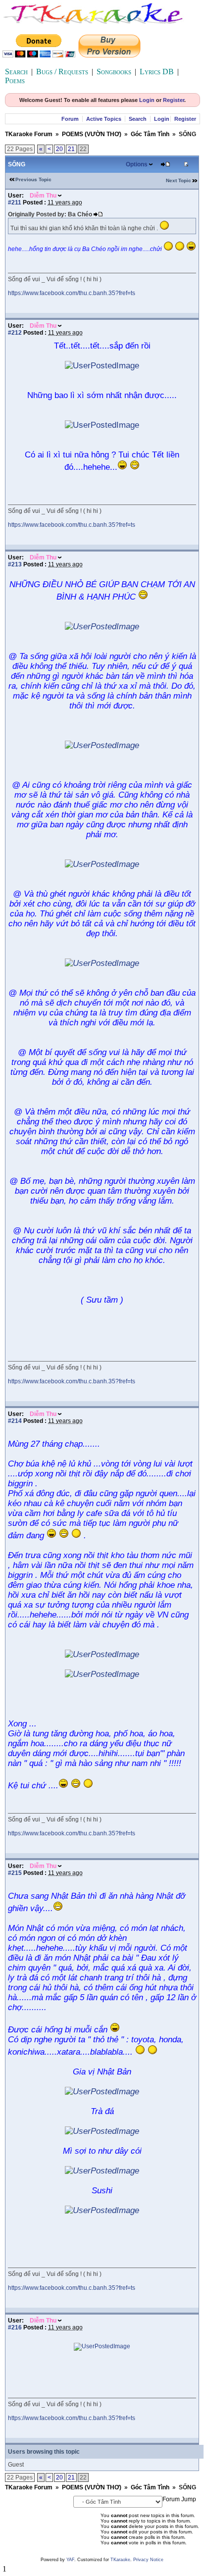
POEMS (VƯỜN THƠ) (92, 134)
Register (174, 100)
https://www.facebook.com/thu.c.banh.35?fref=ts (72, 293)
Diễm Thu (43, 196)
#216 (15, 2327)
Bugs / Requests (62, 72)
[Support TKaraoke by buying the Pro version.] (109, 55)
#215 (15, 1873)
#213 (15, 564)
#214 (15, 1421)
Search (16, 72)
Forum (70, 119)
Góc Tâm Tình (150, 134)
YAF (70, 2560)
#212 (15, 333)
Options (137, 164)
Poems (15, 80)
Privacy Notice (148, 2560)
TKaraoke (120, 2560)
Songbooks (114, 72)
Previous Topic (33, 179)
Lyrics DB (157, 72)
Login (147, 100)
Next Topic (178, 180)
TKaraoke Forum (29, 134)
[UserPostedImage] (102, 366)
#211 (15, 202)
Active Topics (104, 119)
